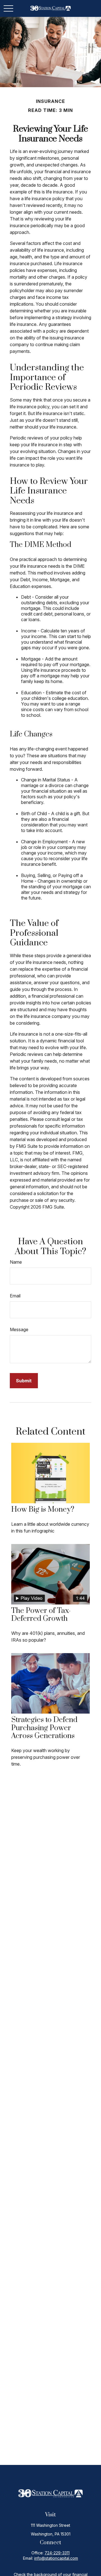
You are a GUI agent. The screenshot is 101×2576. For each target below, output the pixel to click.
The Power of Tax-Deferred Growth (41, 1615)
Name (16, 1262)
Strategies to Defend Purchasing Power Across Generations (44, 1728)
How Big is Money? (43, 1510)
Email (15, 1296)
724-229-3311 (57, 2553)
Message (19, 1329)
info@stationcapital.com (56, 2558)
